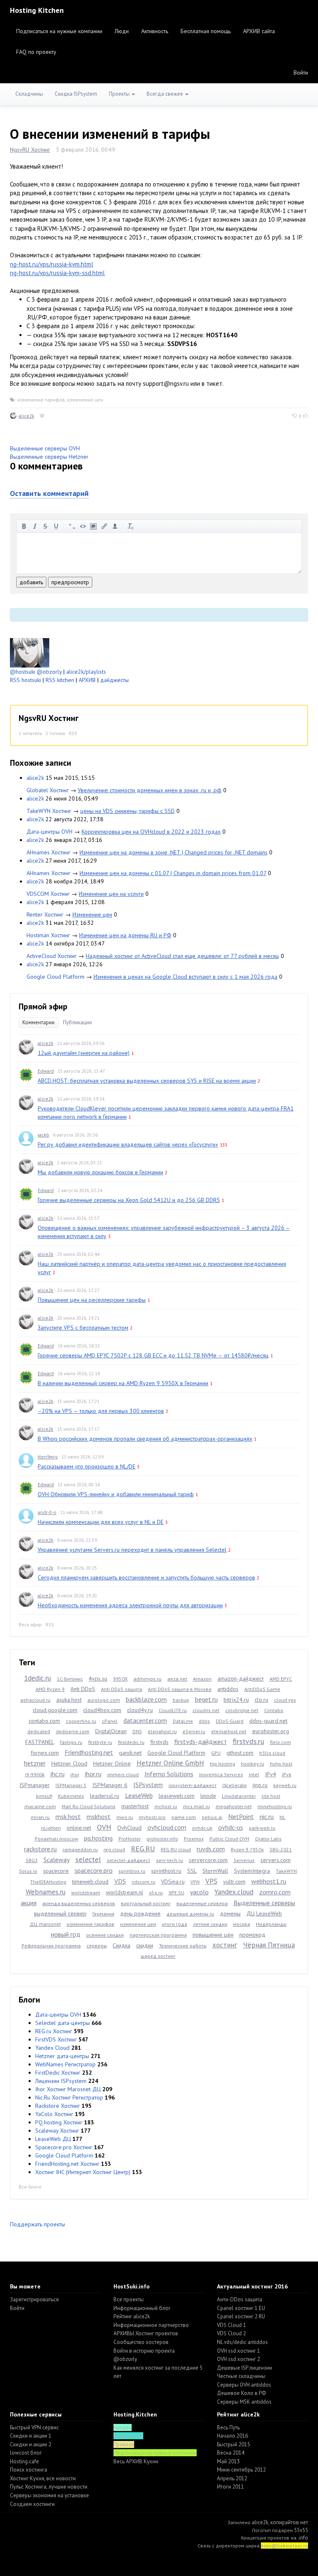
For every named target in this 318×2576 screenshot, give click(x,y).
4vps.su (98, 1679)
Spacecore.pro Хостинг (64, 2147)
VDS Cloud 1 (231, 2325)
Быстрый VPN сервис (34, 2427)
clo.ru (261, 1700)
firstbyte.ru (100, 1742)
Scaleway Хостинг (57, 2131)
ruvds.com (211, 1849)
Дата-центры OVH (49, 832)
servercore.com (208, 1860)
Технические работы (183, 1946)
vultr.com (234, 1882)
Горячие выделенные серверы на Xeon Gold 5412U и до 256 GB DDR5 (129, 1200)
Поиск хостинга (29, 2470)
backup (181, 1700)
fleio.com (281, 1742)
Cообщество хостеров (141, 2342)
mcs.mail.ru (196, 1806)
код (83, 526)
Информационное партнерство (151, 2325)
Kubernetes (71, 1796)
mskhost (99, 1817)
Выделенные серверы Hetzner (49, 457)
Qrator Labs (268, 1839)
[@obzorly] (30, 652)
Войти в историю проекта (144, 2351)
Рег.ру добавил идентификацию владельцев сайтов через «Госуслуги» (128, 1144)
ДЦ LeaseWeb (264, 1913)
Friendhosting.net (89, 1752)
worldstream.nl (125, 1892)
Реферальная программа (51, 1946)
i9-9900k (35, 1774)
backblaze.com (146, 1699)
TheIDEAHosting (48, 1882)
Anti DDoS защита (122, 1689)
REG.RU (143, 1849)
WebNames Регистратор (65, 2064)
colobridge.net (242, 1710)
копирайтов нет (289, 2522)
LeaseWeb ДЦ (53, 2139)
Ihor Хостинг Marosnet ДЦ (68, 2089)
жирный (24, 526)
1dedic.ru (37, 1678)
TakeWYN (286, 1871)
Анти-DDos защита (240, 2299)
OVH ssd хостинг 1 (238, 2351)
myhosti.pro (152, 1817)
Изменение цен (92, 914)
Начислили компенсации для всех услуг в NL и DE (101, 1522)
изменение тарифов (41, 400)
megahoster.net (234, 1806)
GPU (216, 1753)
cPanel (110, 1721)
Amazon (202, 1679)
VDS (120, 1881)
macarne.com (40, 1806)
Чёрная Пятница (269, 1945)
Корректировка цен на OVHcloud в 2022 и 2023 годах (151, 832)
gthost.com (240, 1753)
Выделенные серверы (264, 1903)
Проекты (120, 94)
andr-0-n (47, 1512)
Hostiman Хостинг (48, 935)
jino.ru (260, 1785)
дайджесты (114, 680)
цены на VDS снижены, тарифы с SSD (128, 811)
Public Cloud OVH (229, 1839)
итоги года (175, 1924)
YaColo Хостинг (54, 2114)
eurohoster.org (271, 1731)
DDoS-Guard (230, 1721)
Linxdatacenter (239, 1796)
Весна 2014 (231, 2453)
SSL (192, 1871)
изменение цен (85, 400)
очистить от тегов (131, 526)
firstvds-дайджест (201, 1742)
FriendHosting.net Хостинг (67, 2164)
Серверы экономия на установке (49, 2495)
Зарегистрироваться (34, 2299)
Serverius (244, 1860)
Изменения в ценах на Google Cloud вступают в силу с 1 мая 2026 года (185, 977)
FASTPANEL (40, 1742)
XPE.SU (176, 1893)
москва (242, 1924)
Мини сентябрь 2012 (241, 2470)
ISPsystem (148, 1785)
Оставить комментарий (49, 493)
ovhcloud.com (167, 1827)
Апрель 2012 (232, 2478)
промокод (252, 1935)
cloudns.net (206, 1710)
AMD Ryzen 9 (50, 1689)
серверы (97, 1946)
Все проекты (129, 2299)
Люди (122, 31)
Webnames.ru (46, 1892)
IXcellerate (235, 1785)
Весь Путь (228, 2427)
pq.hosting (98, 1838)
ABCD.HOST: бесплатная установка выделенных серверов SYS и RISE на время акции (147, 1081)
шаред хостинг (158, 1956)
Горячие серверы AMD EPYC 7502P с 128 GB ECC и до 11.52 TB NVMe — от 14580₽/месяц (153, 1355)
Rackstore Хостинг (58, 2106)
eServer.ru (194, 1731)
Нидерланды (271, 1924)
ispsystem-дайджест (193, 1785)
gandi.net (130, 1753)
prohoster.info (162, 1839)
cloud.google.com (55, 1710)
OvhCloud (129, 1828)
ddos (204, 1721)
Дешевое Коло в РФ (241, 2393)
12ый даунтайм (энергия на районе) (84, 1053)
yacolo (199, 1892)
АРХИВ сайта (259, 31)
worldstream (86, 1893)
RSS (73, 733)
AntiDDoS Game (262, 1689)
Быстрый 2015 (234, 2444)
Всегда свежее (165, 94)
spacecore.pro (94, 1870)
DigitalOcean (111, 1731)
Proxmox (194, 1839)
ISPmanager (35, 1785)
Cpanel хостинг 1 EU (241, 2308)
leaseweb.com (177, 1796)
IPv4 (271, 1774)
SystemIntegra (252, 1871)
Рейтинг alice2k (132, 2316)
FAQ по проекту (36, 52)
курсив (35, 526)
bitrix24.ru (236, 1700)
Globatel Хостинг (48, 790)
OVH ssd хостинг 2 (238, 2359)
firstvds (159, 1742)
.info (303, 2538)
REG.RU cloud (176, 1849)
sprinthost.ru (166, 1871)
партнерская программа (158, 1935)
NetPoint (241, 1817)
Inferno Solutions (169, 1774)
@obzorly (49, 672)
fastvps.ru (71, 1742)
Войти (301, 73)
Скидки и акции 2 (31, 2444)
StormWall (215, 1871)
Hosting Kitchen (37, 10)
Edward (46, 1071)
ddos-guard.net (268, 1721)
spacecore (56, 1871)
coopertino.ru (81, 1721)
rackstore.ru (40, 1849)
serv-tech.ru (170, 1860)
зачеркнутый (46, 526)
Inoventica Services (221, 1774)
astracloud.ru (35, 1700)
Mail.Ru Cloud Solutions (89, 1806)
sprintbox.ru (132, 1871)
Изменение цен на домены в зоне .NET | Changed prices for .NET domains (173, 852)
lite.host (271, 1796)
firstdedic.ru (131, 1742)
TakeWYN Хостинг (49, 811)
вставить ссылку (104, 526)
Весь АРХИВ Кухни (136, 2461)
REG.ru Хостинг (54, 2031)
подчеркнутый (56, 526)
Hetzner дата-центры (62, 2056)
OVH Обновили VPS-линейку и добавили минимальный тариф (116, 1494)
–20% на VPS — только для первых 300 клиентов (101, 1411)
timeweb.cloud (90, 1882)
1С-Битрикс (70, 1679)
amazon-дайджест (241, 1679)
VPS (211, 1881)
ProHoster (130, 1839)
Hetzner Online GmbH (170, 1763)
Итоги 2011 (230, 2487)
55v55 (301, 2530)
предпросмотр (70, 582)
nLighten (51, 1828)
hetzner (35, 1763)
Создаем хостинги (32, 2504)
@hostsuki (23, 672)
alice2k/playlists (86, 672)
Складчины (29, 94)
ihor (75, 1774)
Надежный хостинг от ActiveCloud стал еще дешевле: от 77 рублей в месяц (182, 956)
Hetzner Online (112, 1763)
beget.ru (206, 1699)
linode (208, 1796)
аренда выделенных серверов (79, 1903)
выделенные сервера (202, 1903)
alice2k (26, 416)
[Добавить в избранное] (42, 416)
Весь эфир (30, 1624)
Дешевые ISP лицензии (245, 2368)
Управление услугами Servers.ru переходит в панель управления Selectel (132, 1550)
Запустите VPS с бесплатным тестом (83, 1328)
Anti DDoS (83, 1689)
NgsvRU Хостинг (30, 150)
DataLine (183, 1721)
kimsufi (44, 1796)
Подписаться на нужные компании (59, 31)
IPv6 (287, 1774)
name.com (184, 1817)
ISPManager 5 (71, 1785)
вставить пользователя (115, 526)
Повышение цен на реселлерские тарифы (92, 1300)
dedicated (39, 1731)
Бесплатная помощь (206, 31)
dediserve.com (73, 1731)
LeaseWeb (139, 1795)
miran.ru (40, 1817)
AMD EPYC (281, 1679)
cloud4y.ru (140, 1710)
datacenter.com (145, 1720)
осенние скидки (105, 1935)
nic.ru (267, 1817)
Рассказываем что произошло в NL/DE (87, 1466)
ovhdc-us (231, 1827)
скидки (145, 1945)
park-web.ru (262, 1828)
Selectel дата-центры (63, 2023)
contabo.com (44, 1721)
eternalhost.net (229, 1731)
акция (29, 1903)
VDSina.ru (173, 1882)
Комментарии (39, 1022)
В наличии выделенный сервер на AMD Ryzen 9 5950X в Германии (123, 1383)
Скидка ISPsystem (76, 94)
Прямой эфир (43, 1006)
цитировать (72, 526)
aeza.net (177, 1679)
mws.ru (125, 1817)
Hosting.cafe (24, 2461)
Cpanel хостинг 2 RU (241, 2316)
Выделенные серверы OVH (45, 448)
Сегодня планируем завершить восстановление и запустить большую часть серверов (146, 1577)
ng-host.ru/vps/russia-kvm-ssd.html (57, 273)
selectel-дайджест (129, 1860)
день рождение (140, 1913)
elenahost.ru (162, 1731)
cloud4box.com (102, 1710)
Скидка (122, 1945)
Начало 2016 (232, 2436)
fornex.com (45, 1753)
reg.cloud (114, 1849)
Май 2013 (228, 2461)
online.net (79, 1828)
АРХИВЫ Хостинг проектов (146, 2333)
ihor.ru (93, 1774)
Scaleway (57, 1860)
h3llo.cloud (272, 1753)
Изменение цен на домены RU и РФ (125, 935)
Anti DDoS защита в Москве (180, 1689)
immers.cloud (123, 1774)
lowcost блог (26, 2453)
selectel (88, 1859)
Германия (103, 1914)
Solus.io (28, 1871)
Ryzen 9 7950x (247, 1849)
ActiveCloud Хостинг (52, 956)
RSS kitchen (60, 680)
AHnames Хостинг (48, 852)
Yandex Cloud (52, 2048)
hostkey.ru (253, 1764)
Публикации (77, 1022)
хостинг (225, 1945)
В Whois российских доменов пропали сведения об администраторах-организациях (145, 1439)
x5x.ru (156, 1893)
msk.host (68, 1817)
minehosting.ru (275, 1806)
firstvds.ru (248, 1741)
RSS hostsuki (25, 680)
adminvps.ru (147, 1679)
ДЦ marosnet (45, 1924)
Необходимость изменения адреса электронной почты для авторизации (130, 1605)
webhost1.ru (269, 1881)
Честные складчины (241, 2376)
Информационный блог (142, 2308)
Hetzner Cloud (69, 1763)
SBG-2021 (281, 1849)
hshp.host (281, 1764)
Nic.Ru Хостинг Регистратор (69, 2097)
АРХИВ (87, 680)
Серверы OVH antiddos (244, 2385)
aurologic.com (104, 1700)
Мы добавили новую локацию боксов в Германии (100, 1172)
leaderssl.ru (105, 1796)
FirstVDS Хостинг (56, 2039)
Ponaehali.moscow (57, 1839)
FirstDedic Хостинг (58, 2073)
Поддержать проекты (37, 2224)
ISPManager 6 (110, 1785)
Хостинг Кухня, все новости (43, 2478)
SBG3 (32, 1860)
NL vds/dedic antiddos (242, 2342)
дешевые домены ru (190, 1914)
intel (254, 1774)
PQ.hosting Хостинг (59, 2122)
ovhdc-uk (202, 1828)
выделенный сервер (60, 1913)
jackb (43, 1135)
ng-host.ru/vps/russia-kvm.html (52, 264)
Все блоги (30, 2187)
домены (230, 1913)
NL (282, 1817)
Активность (155, 31)
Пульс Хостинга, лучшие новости (49, 2487)
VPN (195, 1882)
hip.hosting (223, 1764)
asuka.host (69, 1700)
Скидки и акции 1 (31, 2436)
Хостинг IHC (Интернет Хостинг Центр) (83, 2172)
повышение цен (213, 1935)
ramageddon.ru (80, 1849)
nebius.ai (212, 1817)
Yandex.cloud (234, 1892)
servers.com (276, 1860)
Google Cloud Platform (55, 977)
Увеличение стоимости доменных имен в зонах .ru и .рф (150, 790)
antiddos (228, 1689)
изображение (94, 526)
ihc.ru (58, 1774)
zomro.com (275, 1892)
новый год (66, 1934)
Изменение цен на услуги (111, 894)
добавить (31, 582)
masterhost (135, 1806)
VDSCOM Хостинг (48, 894)
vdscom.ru (143, 1882)
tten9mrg (48, 1457)
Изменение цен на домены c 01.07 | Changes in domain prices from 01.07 (173, 873)
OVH (104, 1827)
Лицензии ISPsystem (61, 2081)
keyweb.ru (285, 1785)
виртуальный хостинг (146, 1903)
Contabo (274, 1710)
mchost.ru (166, 1806)
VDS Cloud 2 (231, 2333)
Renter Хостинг (45, 914)
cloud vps (285, 1700)
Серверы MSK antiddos (244, 2402)
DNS (137, 1731)
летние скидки (210, 1924)
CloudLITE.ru (173, 1710)
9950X (120, 1679)
